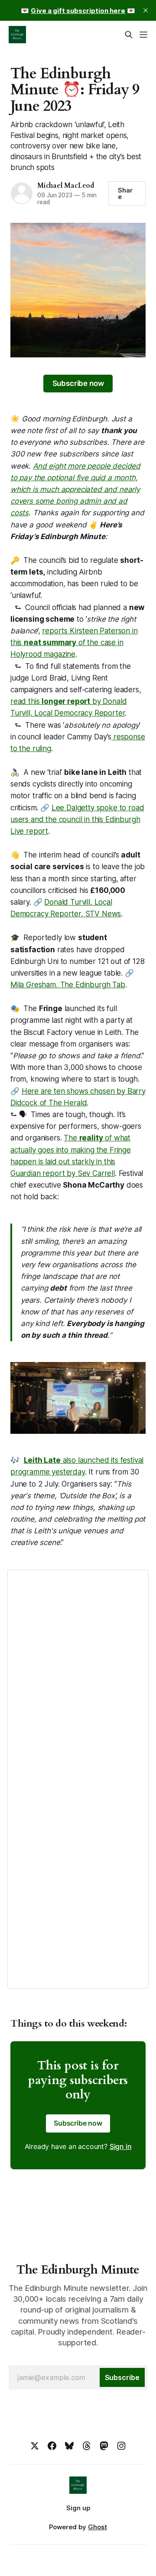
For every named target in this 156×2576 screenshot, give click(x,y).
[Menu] (143, 35)
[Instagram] (121, 2446)
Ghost (97, 2527)
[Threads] (87, 2446)
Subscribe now (78, 383)
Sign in (121, 2146)
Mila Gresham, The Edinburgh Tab (68, 985)
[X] (35, 2446)
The (71, 1138)
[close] (146, 10)
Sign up (78, 2508)
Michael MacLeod (66, 186)
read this (26, 701)
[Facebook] (52, 2446)
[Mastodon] (104, 2446)
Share (125, 193)
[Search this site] (129, 35)
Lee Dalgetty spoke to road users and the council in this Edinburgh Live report (77, 819)
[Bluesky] (69, 2446)
